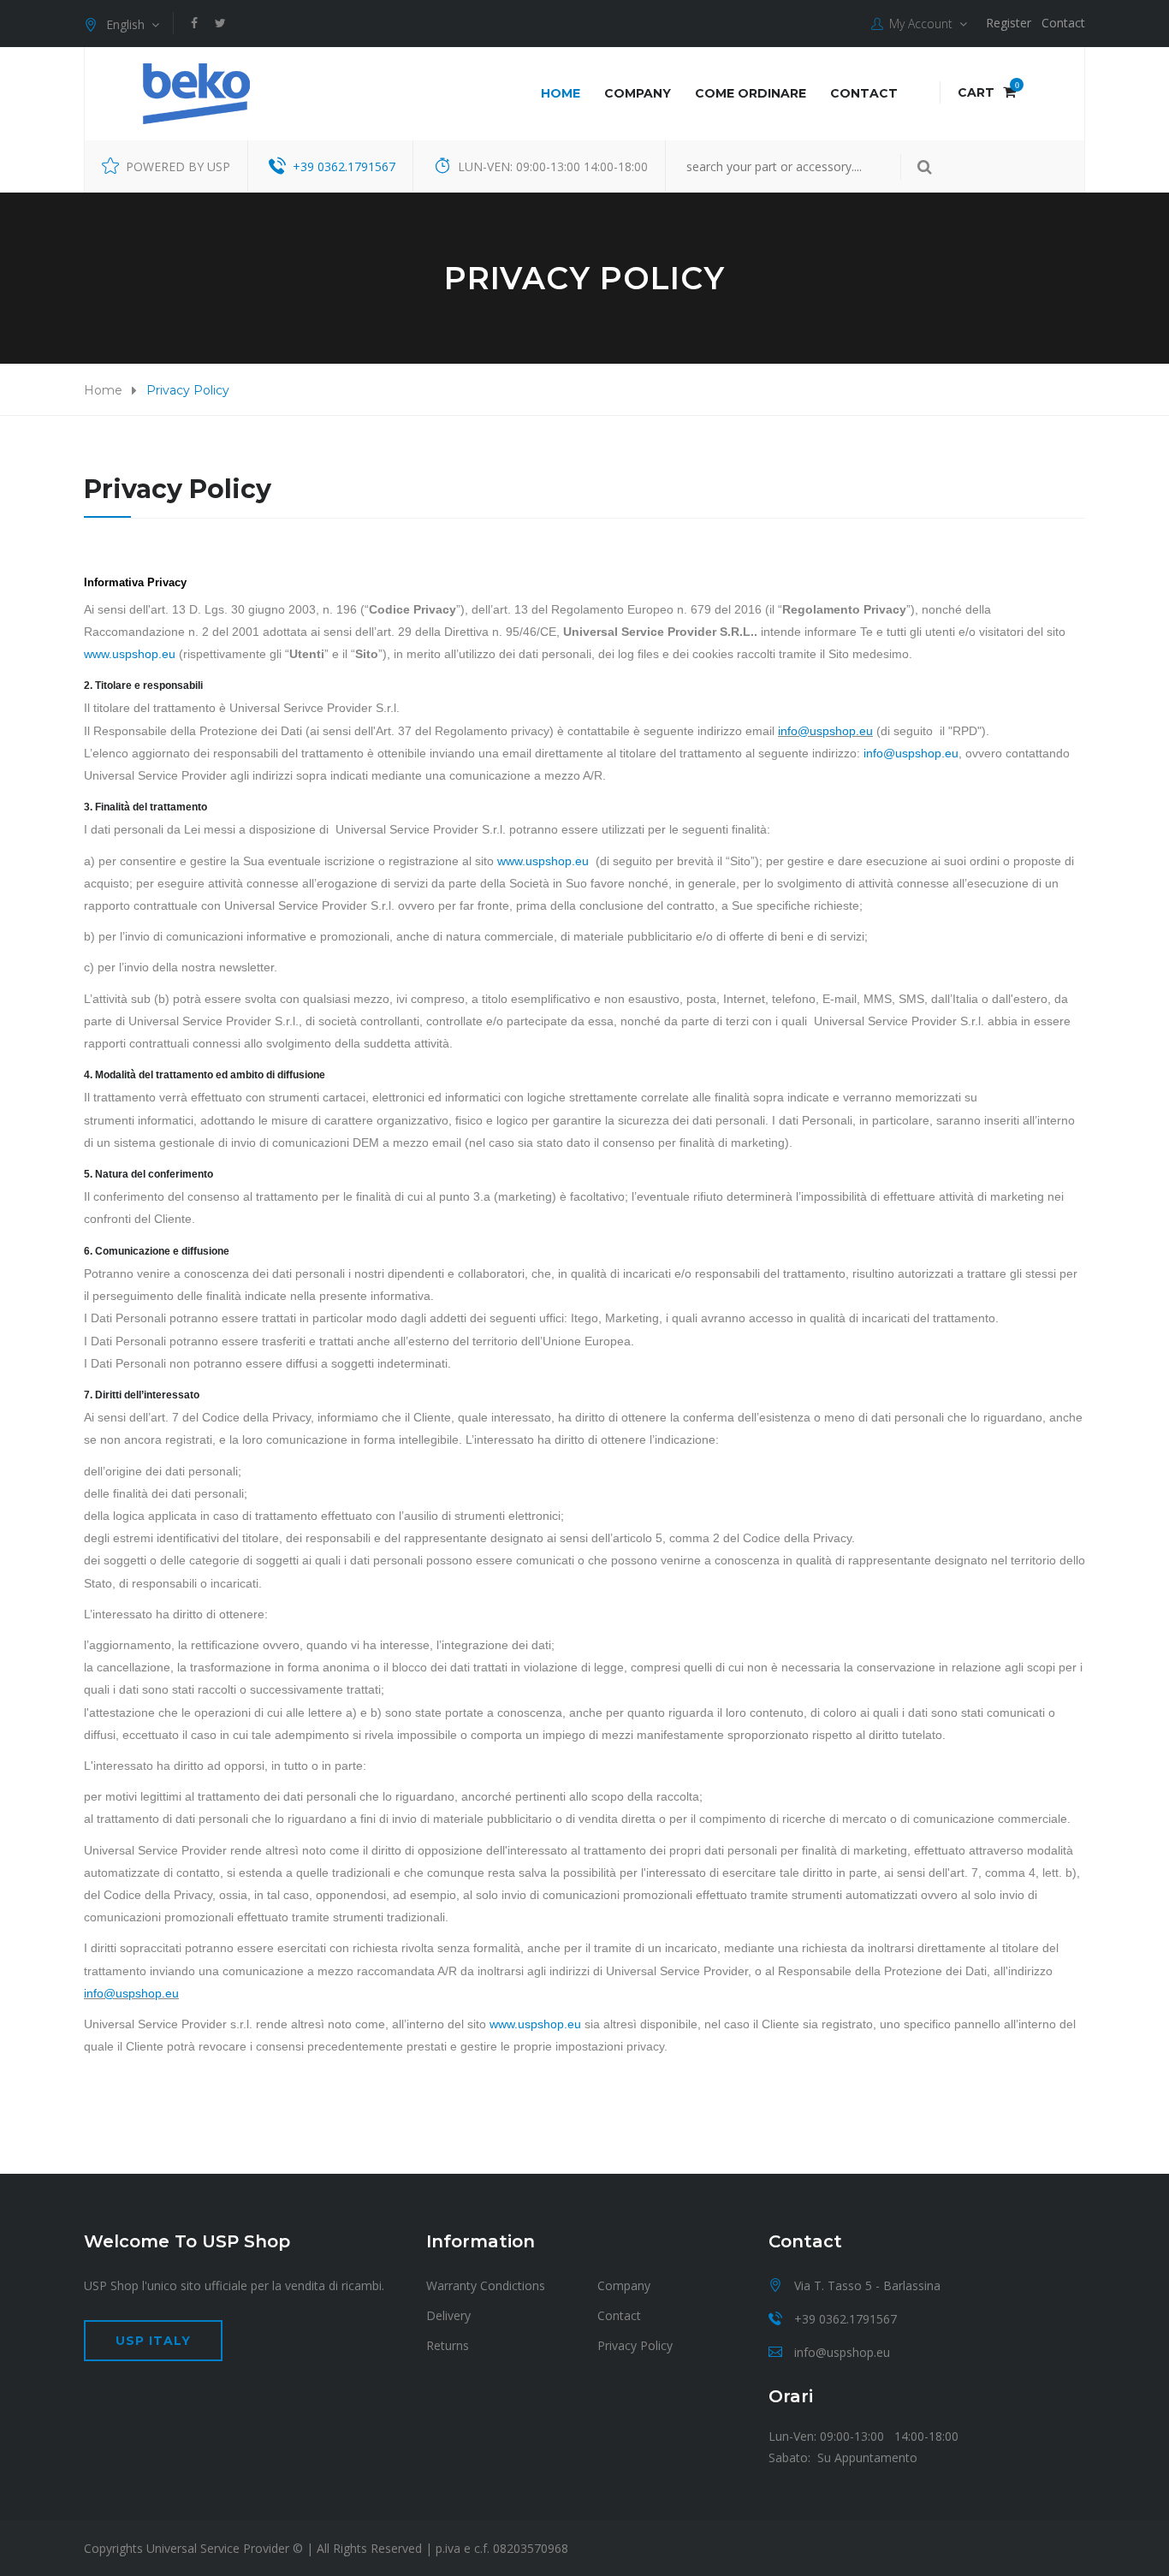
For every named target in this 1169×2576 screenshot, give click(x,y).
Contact (1063, 23)
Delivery (448, 2315)
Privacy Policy (635, 2345)
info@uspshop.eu (825, 731)
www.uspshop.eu (130, 654)
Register (1009, 23)
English (129, 24)
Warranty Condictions (486, 2285)
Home (561, 93)
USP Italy (153, 2341)
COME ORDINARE (751, 93)
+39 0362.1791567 (344, 166)
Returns (448, 2345)
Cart (987, 92)
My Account (921, 24)
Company (638, 93)
